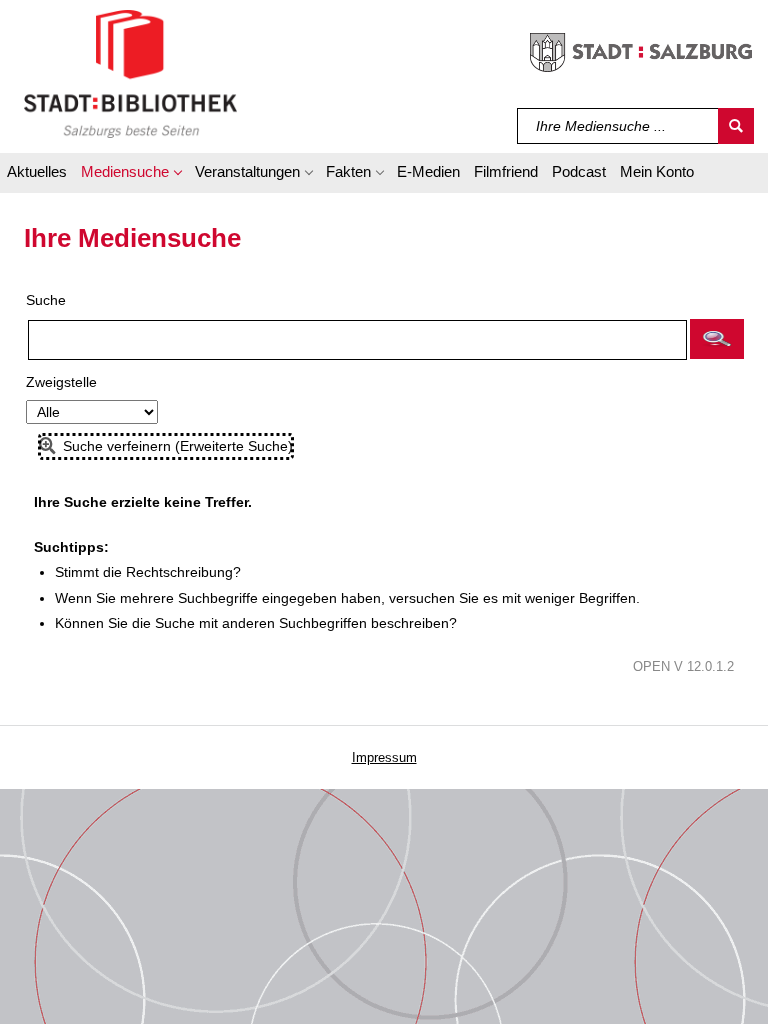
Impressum (384, 757)
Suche (46, 300)
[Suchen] (736, 126)
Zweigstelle (61, 382)
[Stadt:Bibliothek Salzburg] (130, 73)
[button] (131, 175)
